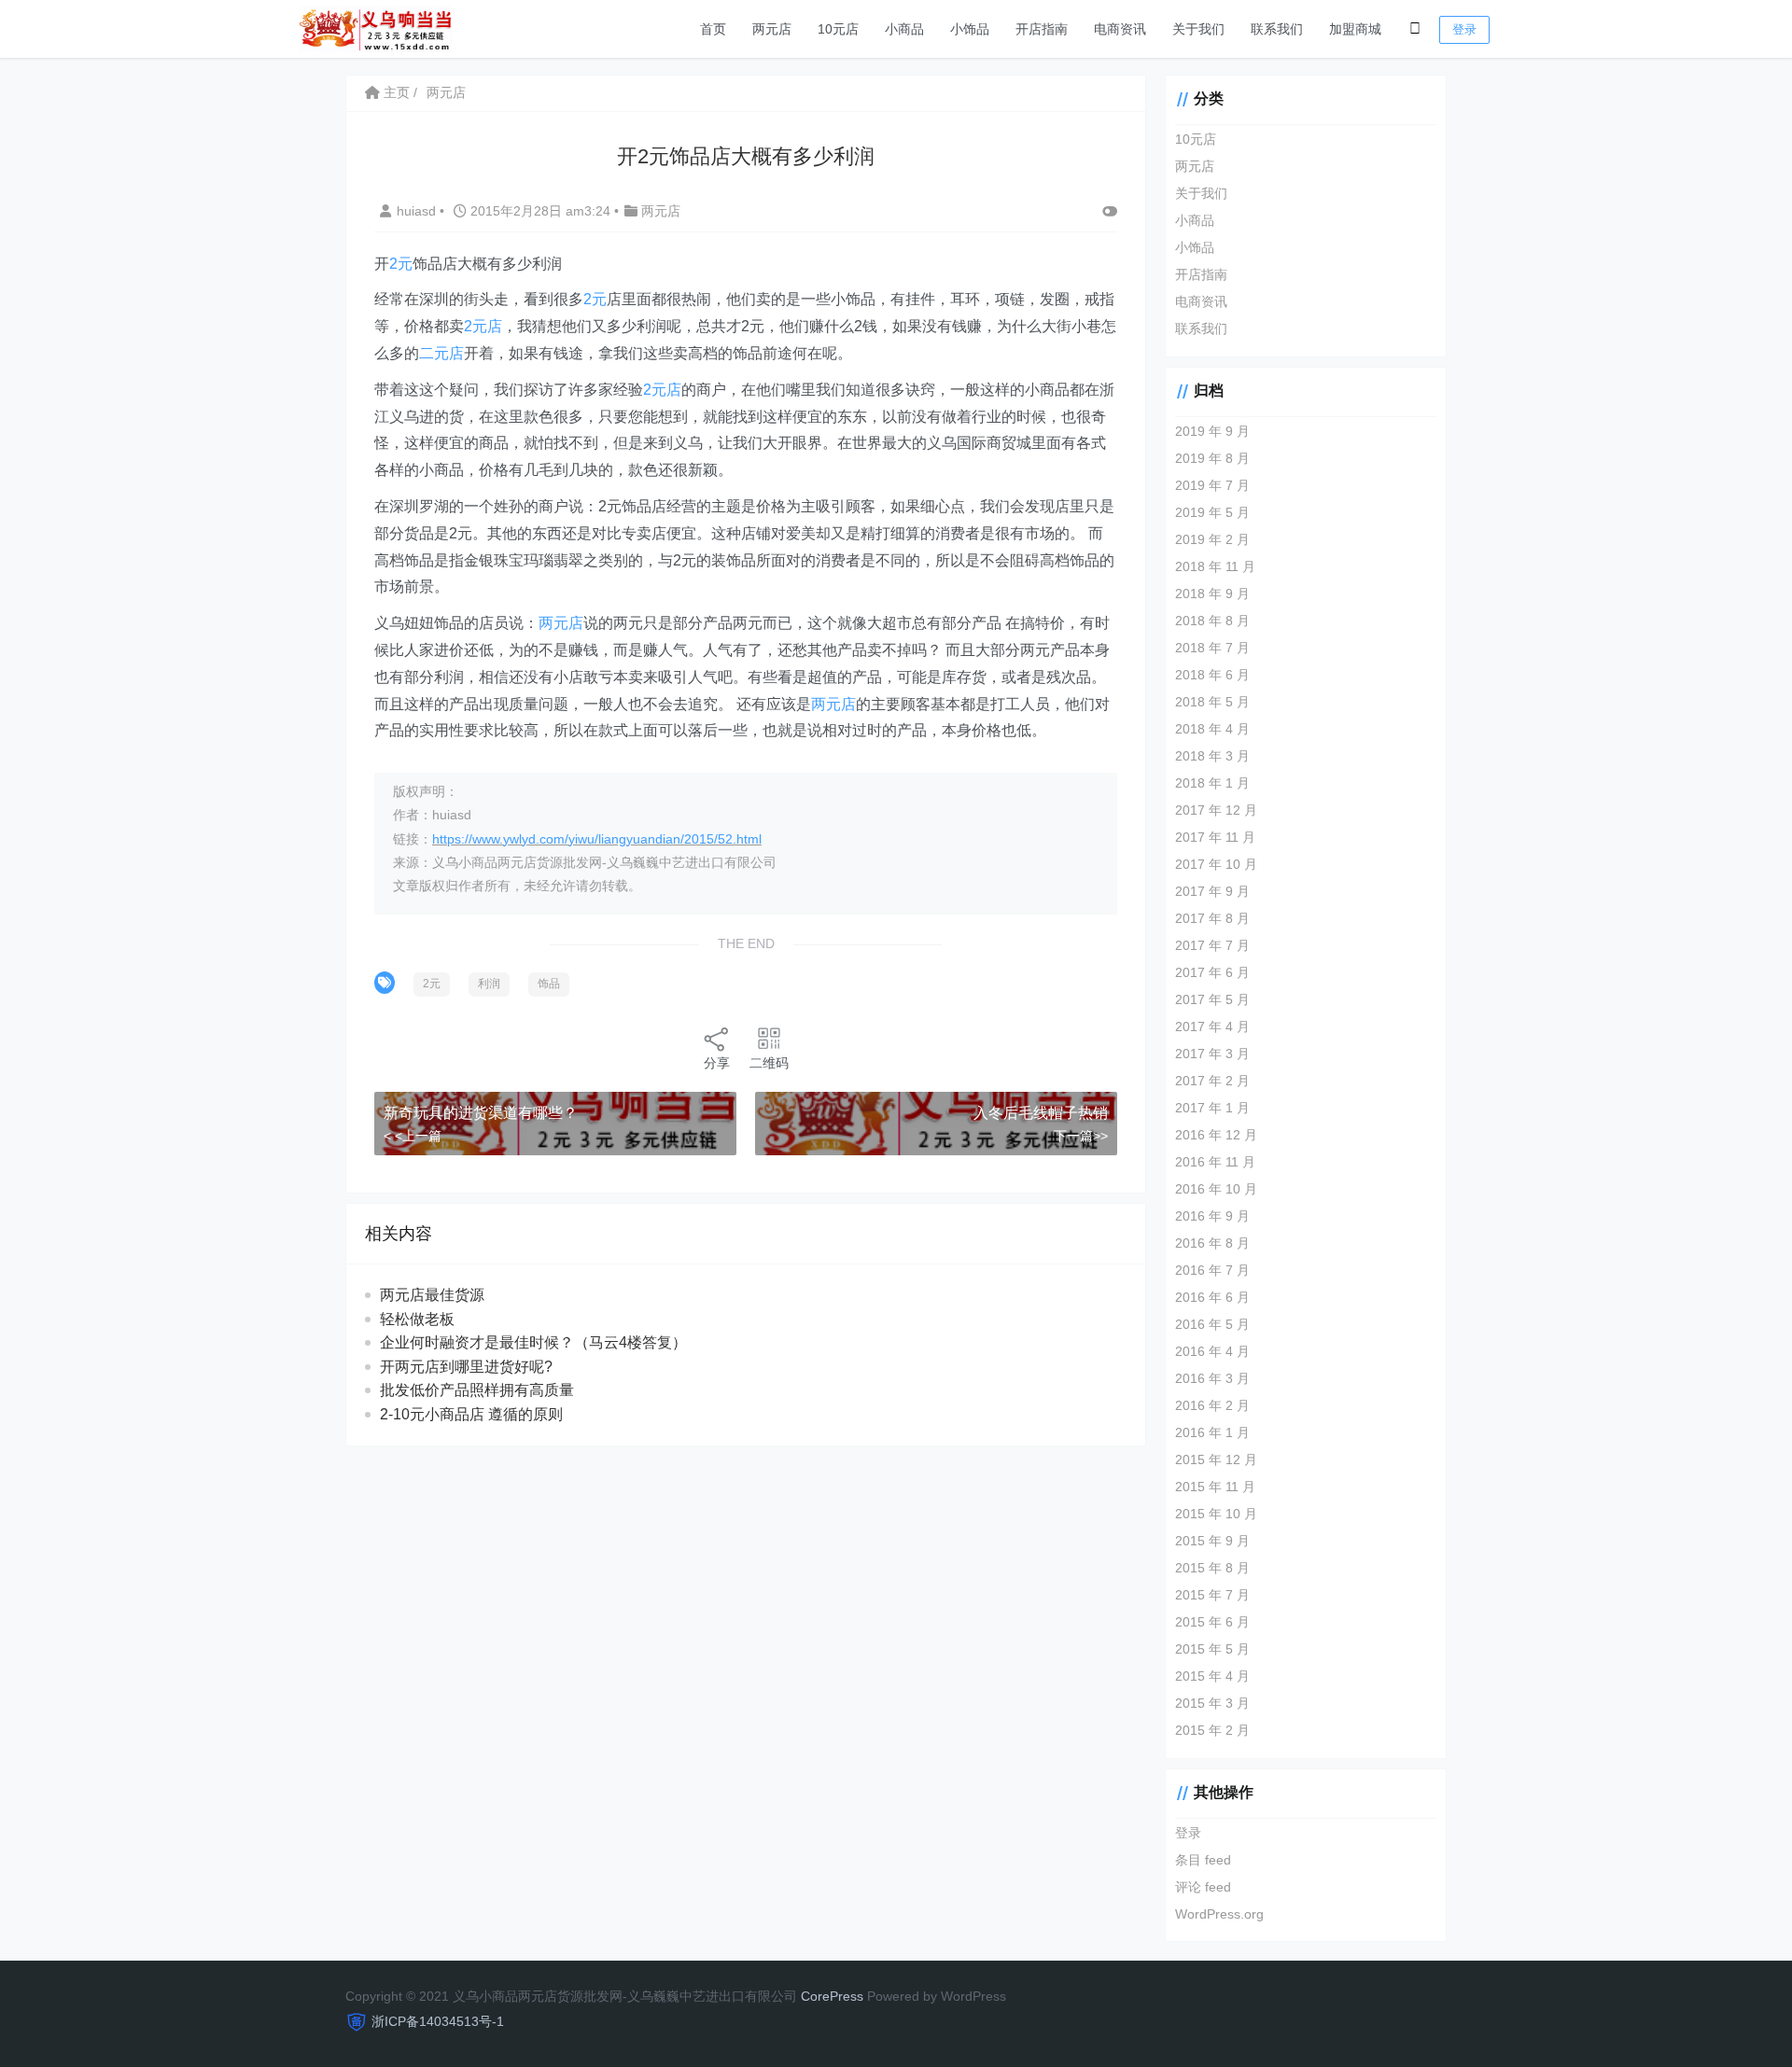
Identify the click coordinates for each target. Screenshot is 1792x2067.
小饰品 (970, 29)
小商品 (904, 29)
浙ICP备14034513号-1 (438, 2021)
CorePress (832, 1996)
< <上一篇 (413, 1136)
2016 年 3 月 (1212, 1378)
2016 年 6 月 (1212, 1297)
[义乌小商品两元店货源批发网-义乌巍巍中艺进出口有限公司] (375, 28)
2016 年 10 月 (1216, 1189)
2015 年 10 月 (1216, 1514)
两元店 (772, 29)
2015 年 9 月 (1212, 1541)
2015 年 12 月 (1216, 1459)
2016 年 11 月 (1215, 1162)
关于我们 (1198, 29)
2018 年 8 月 (1212, 621)
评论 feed (1203, 1887)
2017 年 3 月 (1212, 1054)
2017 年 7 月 (1212, 945)
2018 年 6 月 (1212, 675)
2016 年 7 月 (1212, 1270)
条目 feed (1203, 1860)
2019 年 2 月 (1212, 539)
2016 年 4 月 (1212, 1351)
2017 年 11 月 (1215, 837)
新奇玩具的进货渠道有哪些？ (481, 1113)
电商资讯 (1120, 29)
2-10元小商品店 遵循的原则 (471, 1414)
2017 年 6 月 (1212, 972)
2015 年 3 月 (1212, 1703)
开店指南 (1042, 29)
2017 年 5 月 (1212, 999)
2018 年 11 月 (1215, 566)
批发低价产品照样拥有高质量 (477, 1390)
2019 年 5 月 (1212, 512)
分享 (717, 1063)
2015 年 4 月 (1212, 1676)
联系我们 (1277, 29)
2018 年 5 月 (1212, 702)
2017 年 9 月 (1212, 891)
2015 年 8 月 (1212, 1568)
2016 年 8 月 (1212, 1243)
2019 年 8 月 (1212, 458)
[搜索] (1415, 29)
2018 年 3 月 (1212, 756)
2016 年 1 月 (1212, 1432)
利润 (489, 984)
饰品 (549, 984)
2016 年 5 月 (1212, 1324)
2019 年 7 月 (1212, 485)
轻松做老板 (417, 1319)
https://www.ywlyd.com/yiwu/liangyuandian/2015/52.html (597, 839)
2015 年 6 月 (1212, 1622)
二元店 (441, 353)
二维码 (769, 1063)
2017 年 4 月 (1212, 1027)
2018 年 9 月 (1212, 594)
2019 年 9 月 (1212, 431)
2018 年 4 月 (1212, 729)
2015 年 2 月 (1212, 1730)
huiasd (418, 211)
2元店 (483, 326)
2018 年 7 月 (1212, 648)
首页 (713, 29)
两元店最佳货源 (432, 1295)
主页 (395, 92)
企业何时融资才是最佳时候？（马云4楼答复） (533, 1342)
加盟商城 (1355, 29)
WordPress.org (1219, 1914)
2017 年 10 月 (1216, 864)
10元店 (838, 29)
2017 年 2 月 (1212, 1081)
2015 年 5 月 (1212, 1649)
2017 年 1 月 (1212, 1108)
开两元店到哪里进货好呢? (466, 1367)
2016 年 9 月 (1212, 1216)
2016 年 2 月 (1212, 1405)
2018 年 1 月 (1212, 783)
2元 (401, 264)
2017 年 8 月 (1212, 918)
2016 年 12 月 (1216, 1135)
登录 (1464, 29)
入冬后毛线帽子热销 (1041, 1113)
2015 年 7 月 (1212, 1595)
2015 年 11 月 (1215, 1487)
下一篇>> (1081, 1136)
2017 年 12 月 (1216, 810)
